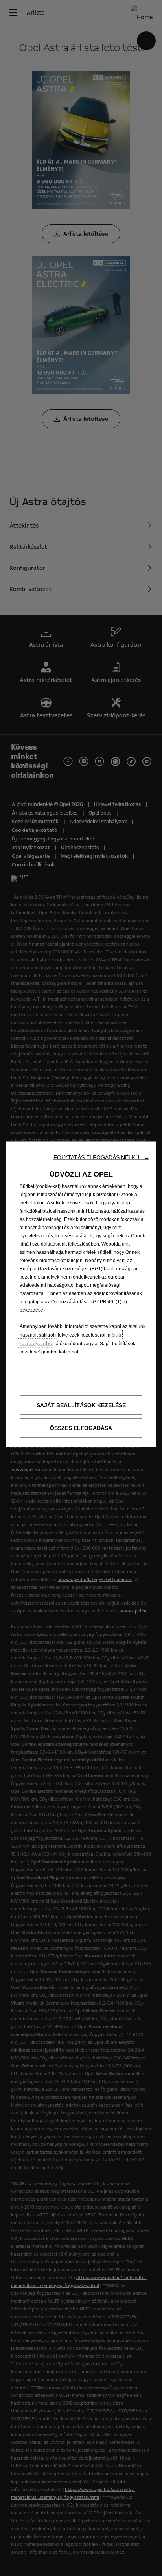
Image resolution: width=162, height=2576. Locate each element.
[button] (101, 1157)
